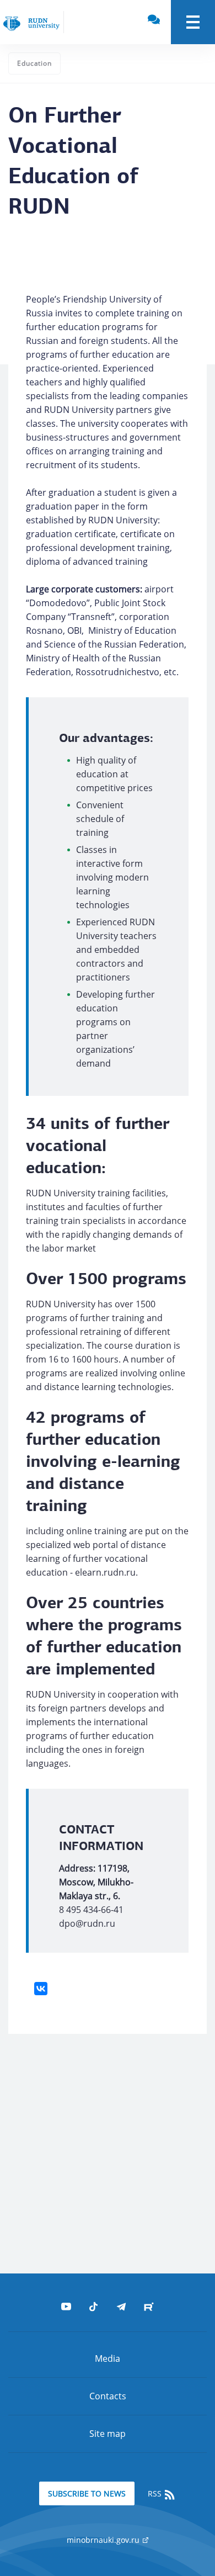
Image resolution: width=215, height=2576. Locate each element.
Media (108, 2358)
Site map (108, 2434)
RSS (156, 2493)
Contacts (108, 2396)
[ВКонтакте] (41, 1989)
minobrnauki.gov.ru (104, 2540)
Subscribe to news (87, 2493)
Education (34, 63)
